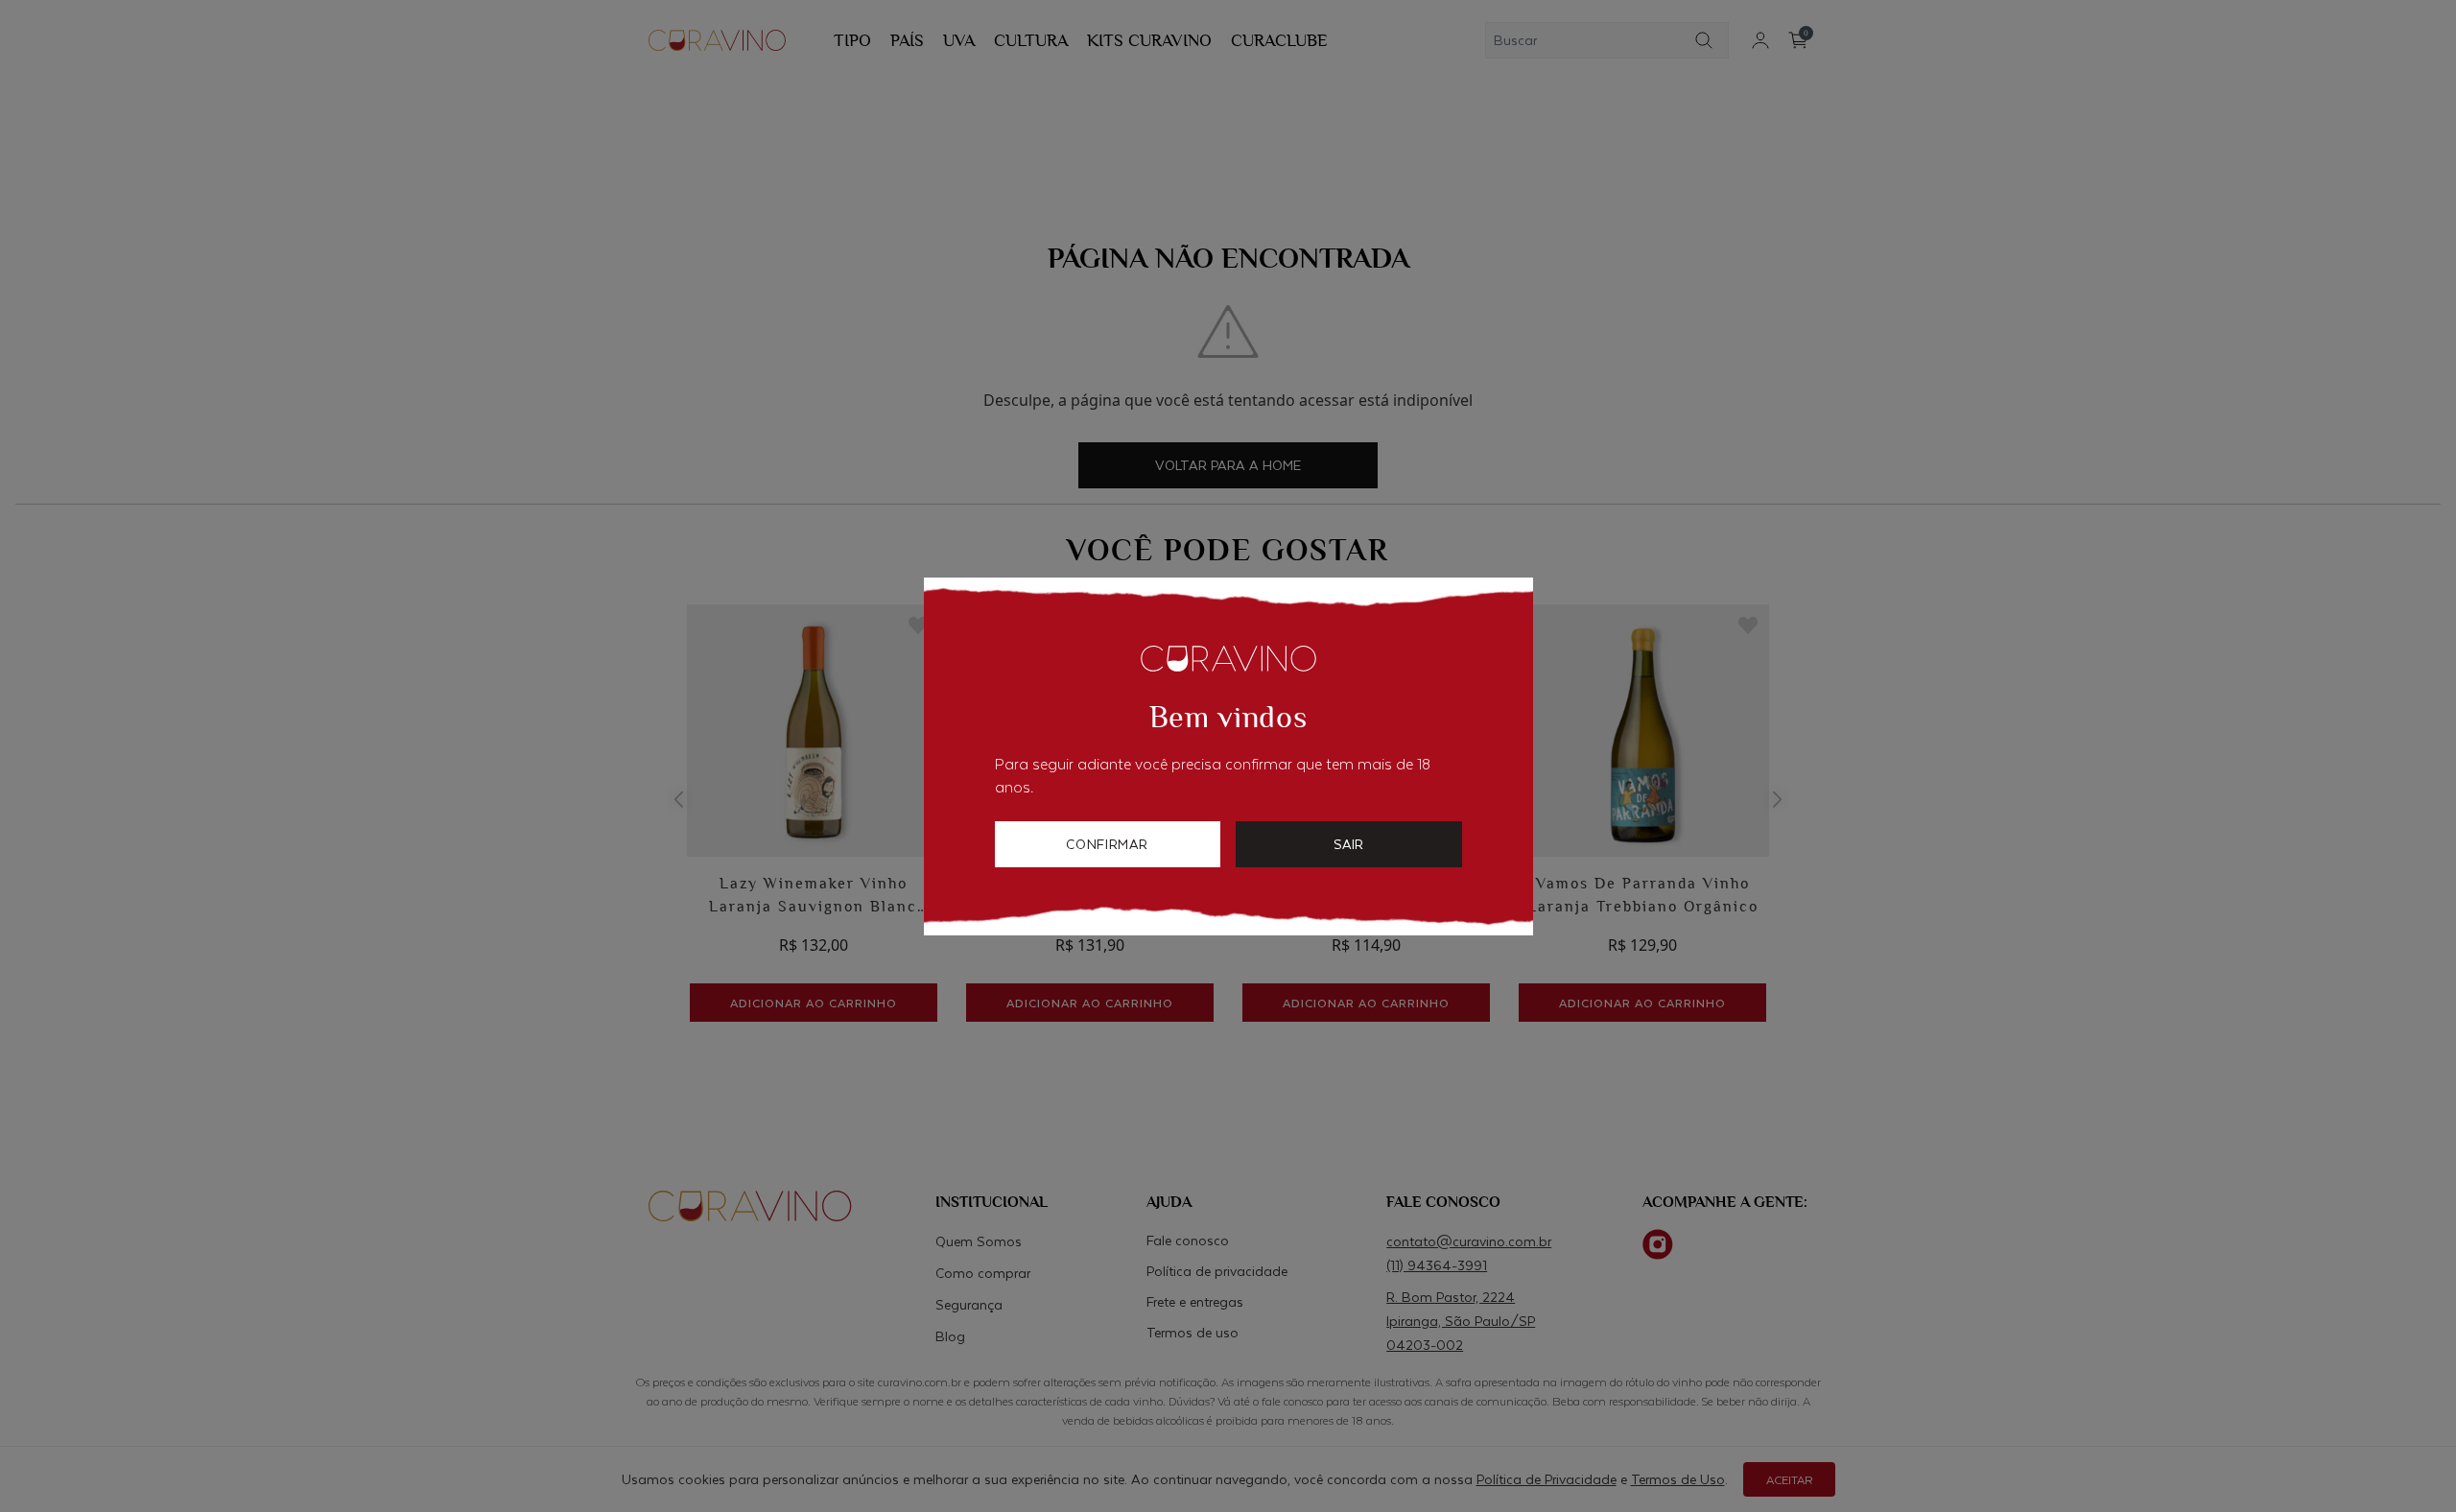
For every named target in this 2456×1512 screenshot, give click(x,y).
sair (1348, 844)
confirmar (1107, 844)
